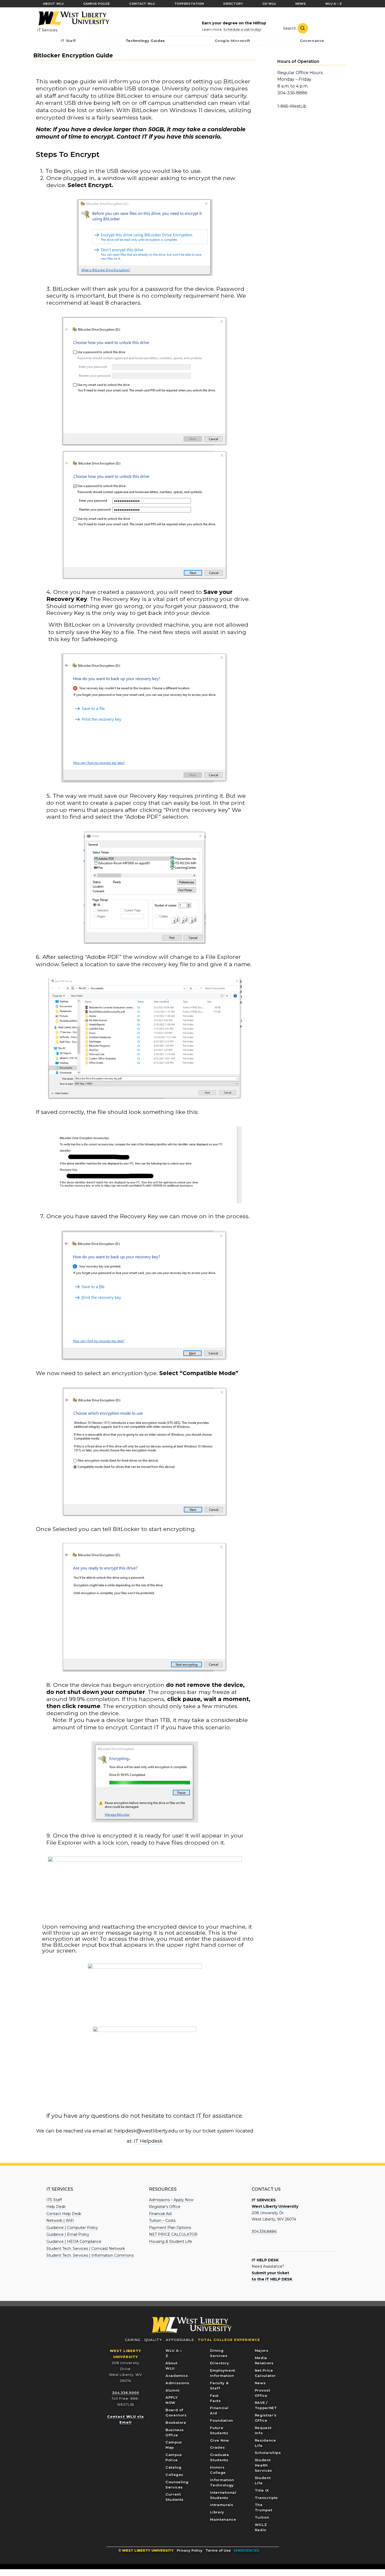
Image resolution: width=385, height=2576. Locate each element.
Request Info (263, 2430)
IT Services (47, 30)
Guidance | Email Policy (68, 2234)
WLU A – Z (174, 2353)
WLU (191, 2326)
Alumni (173, 2390)
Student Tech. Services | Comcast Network (86, 2249)
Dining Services (219, 2353)
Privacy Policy (190, 2550)
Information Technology (222, 2482)
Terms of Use (218, 2550)
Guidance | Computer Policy (72, 2228)
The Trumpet (264, 2507)
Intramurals (222, 2505)
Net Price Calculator (265, 2373)
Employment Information (223, 2373)
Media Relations (264, 2360)
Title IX (262, 2490)
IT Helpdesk (148, 2141)
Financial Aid (160, 2214)
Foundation (222, 2420)
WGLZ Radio (261, 2527)
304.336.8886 (264, 2232)
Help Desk (56, 2207)
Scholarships (268, 2453)
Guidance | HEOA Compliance (74, 2241)
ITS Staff (54, 2200)
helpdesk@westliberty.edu (146, 2131)
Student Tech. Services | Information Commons (90, 2255)
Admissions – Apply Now (171, 2200)
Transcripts (266, 2498)
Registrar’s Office (165, 2207)
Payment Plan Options (170, 2228)
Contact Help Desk (64, 2214)
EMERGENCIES (247, 2550)
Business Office (175, 2432)
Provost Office (263, 2393)
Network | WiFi (60, 2220)
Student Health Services (263, 2465)
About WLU (171, 2366)
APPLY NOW (172, 2400)
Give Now (219, 2440)
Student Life (263, 2480)
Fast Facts (215, 2398)
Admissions (177, 2383)
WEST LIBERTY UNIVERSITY (148, 2550)
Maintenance (223, 2519)
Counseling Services (177, 2485)
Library (217, 2512)
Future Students (219, 2430)
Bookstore (176, 2422)
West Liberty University (73, 19)
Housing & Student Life (170, 2241)
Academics (177, 2376)
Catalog (174, 2467)
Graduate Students (219, 2457)
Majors (262, 2350)
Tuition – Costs (162, 2220)
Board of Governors (176, 2413)
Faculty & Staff (219, 2386)
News (260, 2383)
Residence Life (265, 2443)
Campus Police (174, 2457)
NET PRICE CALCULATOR (173, 2234)
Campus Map (174, 2445)
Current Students (175, 2497)
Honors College (218, 2470)
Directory (219, 2363)
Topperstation (189, 4)
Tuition (262, 2517)
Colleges (174, 2475)
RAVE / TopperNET (266, 2405)
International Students (223, 2495)
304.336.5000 (126, 2393)
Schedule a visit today (242, 29)
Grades (217, 2447)
